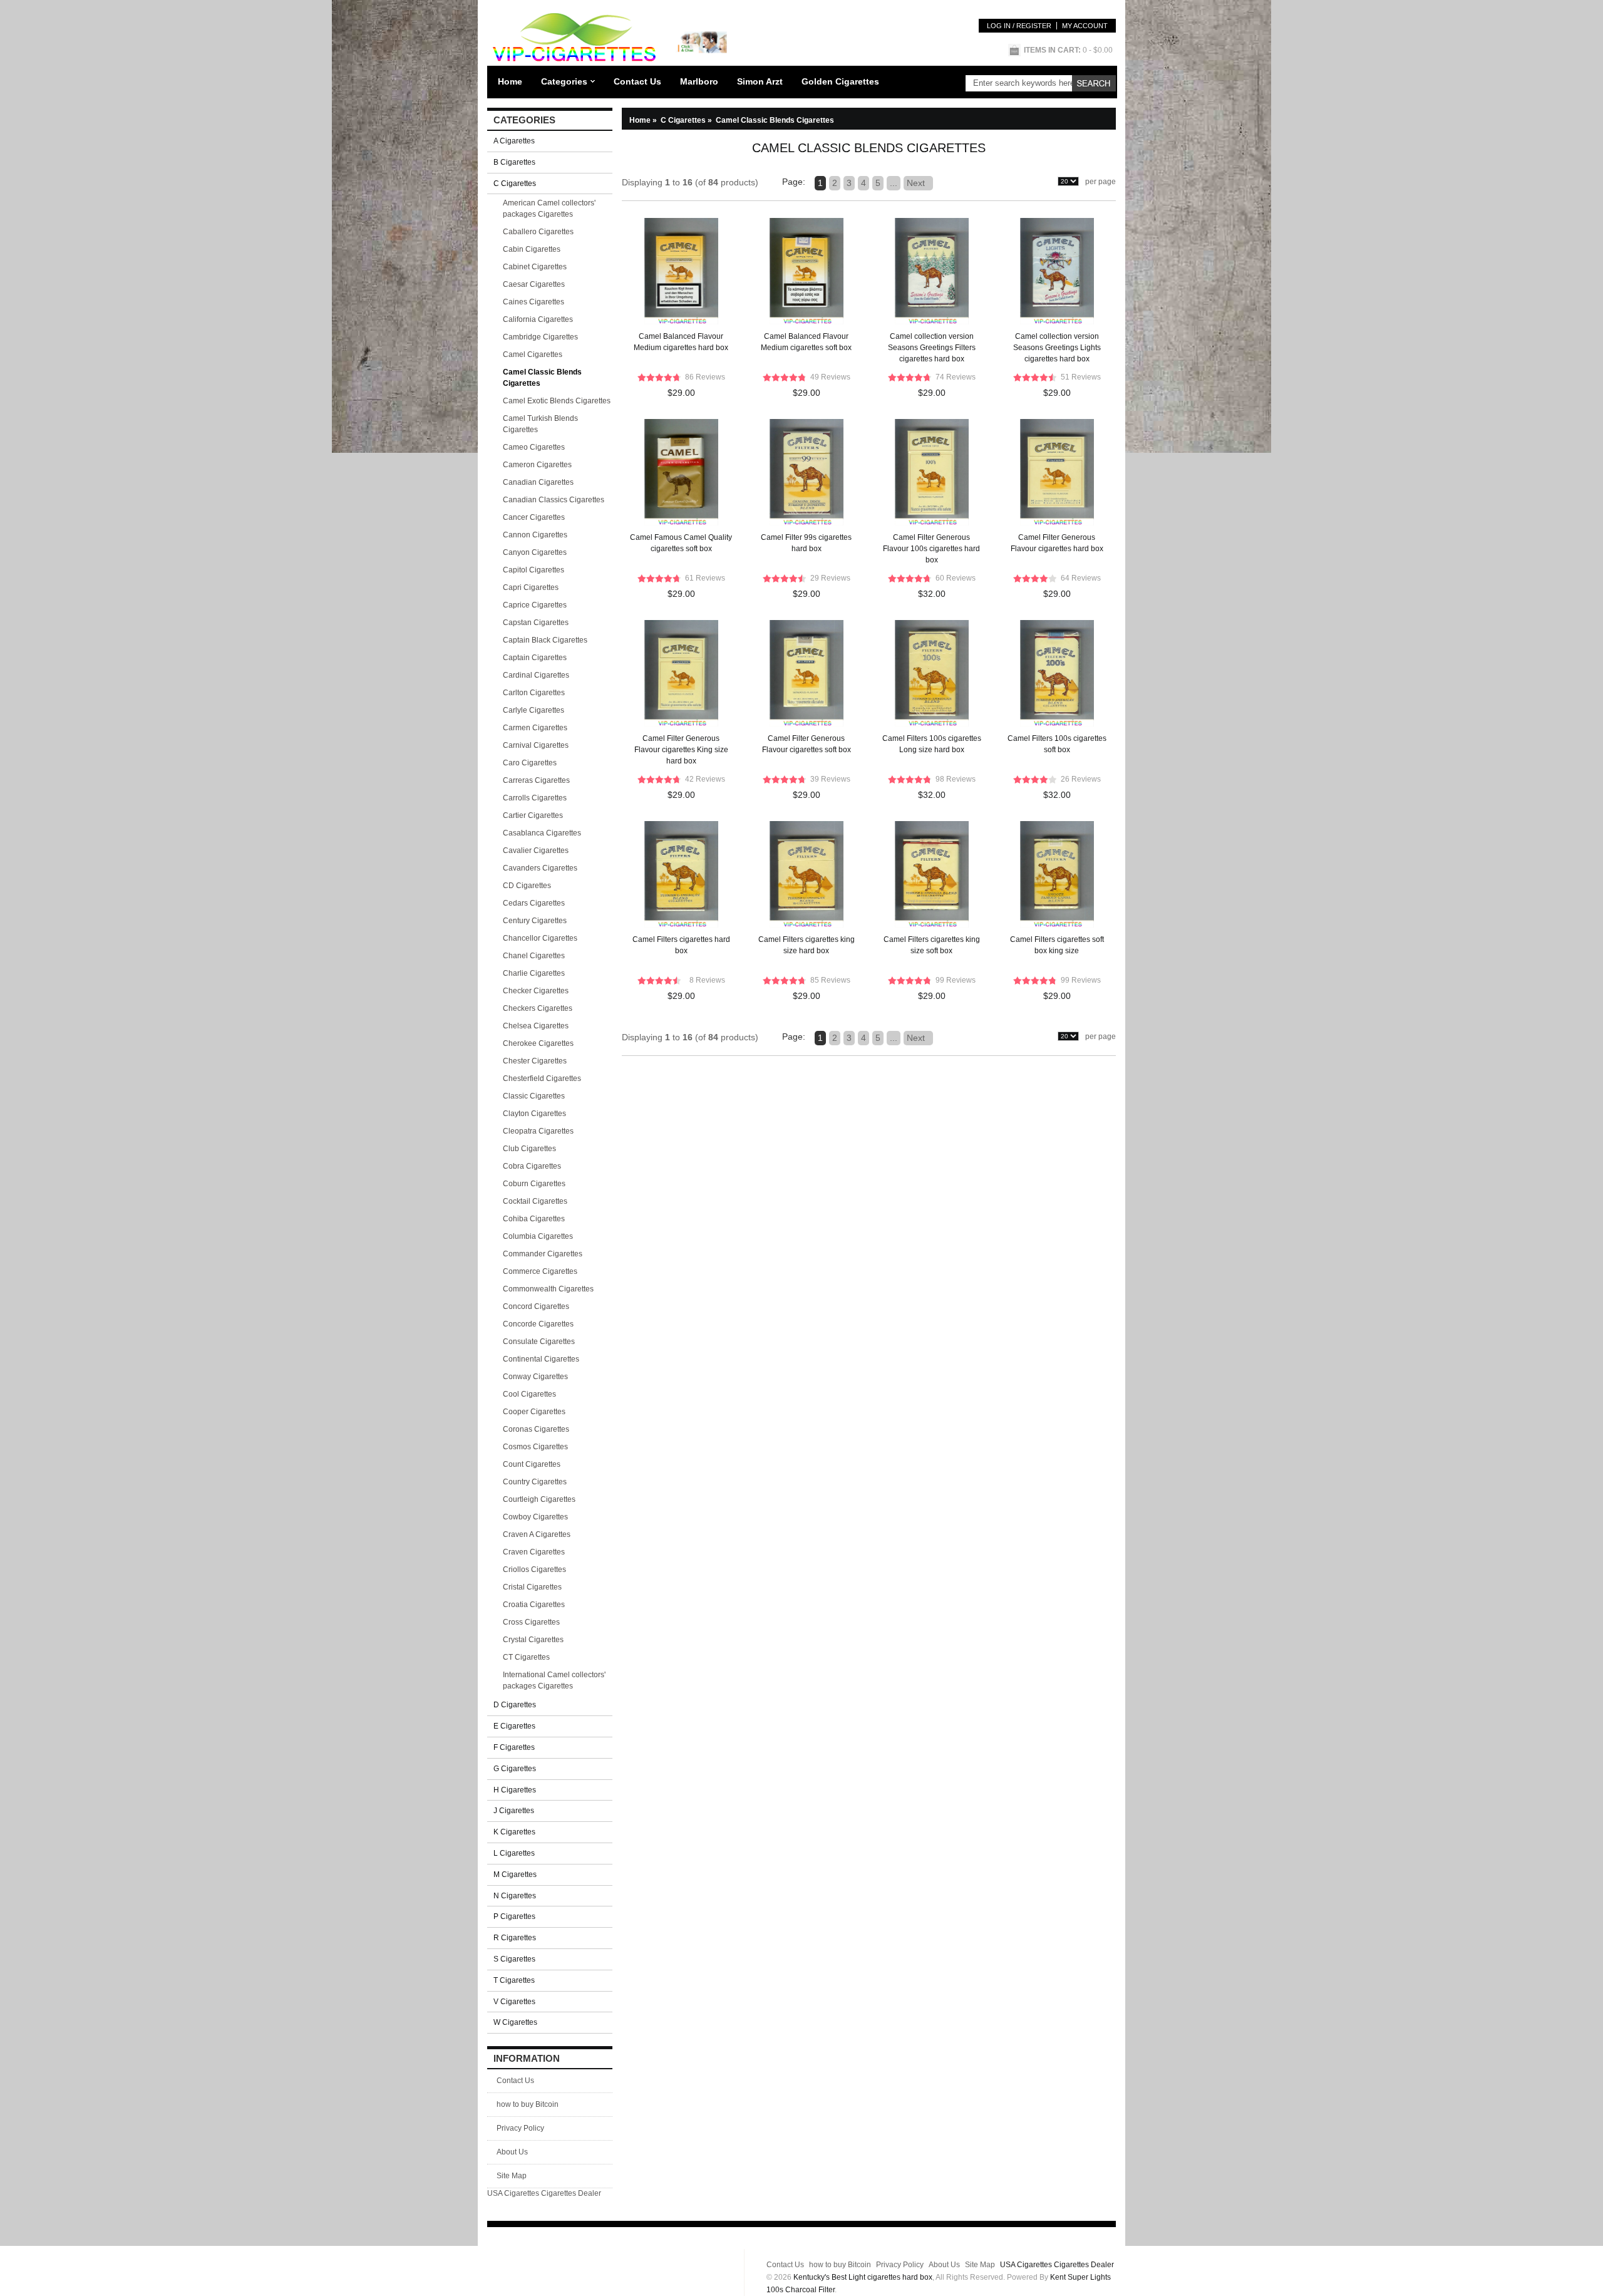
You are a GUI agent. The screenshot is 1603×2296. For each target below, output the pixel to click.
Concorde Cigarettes (538, 1324)
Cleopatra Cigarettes (538, 1131)
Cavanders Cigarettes (540, 868)
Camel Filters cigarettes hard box (681, 945)
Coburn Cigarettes (534, 1184)
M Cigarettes (515, 1875)
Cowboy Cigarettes (535, 1517)
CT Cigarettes (526, 1657)
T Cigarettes (514, 1980)
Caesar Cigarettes (534, 284)
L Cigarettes (514, 1853)
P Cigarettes (514, 1916)
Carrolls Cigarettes (535, 798)
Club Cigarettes (529, 1149)
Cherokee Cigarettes (538, 1043)
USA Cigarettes (513, 2193)
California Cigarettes (538, 319)
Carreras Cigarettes (536, 780)
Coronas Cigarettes (536, 1429)
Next (918, 183)
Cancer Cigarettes (534, 517)
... (894, 183)
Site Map (512, 2176)
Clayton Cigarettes (534, 1114)
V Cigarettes (514, 2002)
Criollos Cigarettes (534, 1569)
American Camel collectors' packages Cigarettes (549, 209)
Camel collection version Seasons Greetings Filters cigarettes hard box (932, 348)
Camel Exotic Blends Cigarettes (557, 401)
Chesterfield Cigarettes (542, 1078)
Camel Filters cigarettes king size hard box (807, 945)
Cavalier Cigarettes (536, 851)
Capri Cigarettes (531, 587)
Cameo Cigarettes (534, 447)
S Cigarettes (514, 1959)
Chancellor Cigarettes (540, 938)
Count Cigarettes (532, 1464)
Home (510, 81)
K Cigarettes (514, 1832)
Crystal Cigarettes (533, 1640)
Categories (564, 81)
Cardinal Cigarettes (536, 675)
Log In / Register (1019, 26)
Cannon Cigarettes (535, 535)
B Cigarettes (514, 162)
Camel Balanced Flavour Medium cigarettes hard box (681, 342)
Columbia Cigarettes (538, 1236)
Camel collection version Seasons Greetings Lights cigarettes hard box (1057, 348)
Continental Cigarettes (541, 1359)
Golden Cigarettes (840, 81)
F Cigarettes (514, 1747)
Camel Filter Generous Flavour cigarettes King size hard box (681, 750)
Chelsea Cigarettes (536, 1026)
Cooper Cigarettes (534, 1412)
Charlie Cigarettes (534, 973)
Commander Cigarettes (543, 1254)
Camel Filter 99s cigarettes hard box (806, 543)
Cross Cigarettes (531, 1622)
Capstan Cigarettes (536, 623)
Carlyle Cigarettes (533, 710)
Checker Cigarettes (536, 991)
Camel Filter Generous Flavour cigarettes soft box (807, 744)
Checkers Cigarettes (538, 1008)
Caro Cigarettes (530, 763)
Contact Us (637, 81)
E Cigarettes (514, 1726)
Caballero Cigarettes (538, 232)
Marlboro (699, 81)
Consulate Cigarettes (539, 1342)
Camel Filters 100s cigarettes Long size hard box (932, 744)
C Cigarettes (687, 120)
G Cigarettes (515, 1769)
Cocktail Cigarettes (535, 1201)
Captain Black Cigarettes (545, 640)
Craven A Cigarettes (537, 1534)
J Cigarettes (514, 1811)
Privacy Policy (520, 2128)
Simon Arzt (760, 81)
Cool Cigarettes (529, 1394)
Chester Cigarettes (535, 1061)
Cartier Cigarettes (533, 815)
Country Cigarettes (535, 1482)
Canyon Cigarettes (535, 552)
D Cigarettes (515, 1705)
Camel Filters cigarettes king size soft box (932, 945)
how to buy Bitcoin (528, 2104)
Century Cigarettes (535, 921)
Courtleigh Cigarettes (539, 1499)
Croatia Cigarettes (534, 1605)
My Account (1085, 26)
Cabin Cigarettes (532, 249)
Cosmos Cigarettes (535, 1447)
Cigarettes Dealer (571, 2193)
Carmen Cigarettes (535, 728)
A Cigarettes (514, 141)
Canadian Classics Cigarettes (554, 500)
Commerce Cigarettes (540, 1271)
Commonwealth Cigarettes (548, 1289)
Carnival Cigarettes (536, 745)
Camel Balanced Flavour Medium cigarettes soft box (806, 342)
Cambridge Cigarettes (540, 337)
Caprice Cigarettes (535, 605)
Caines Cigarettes (533, 302)
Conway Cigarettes (535, 1377)
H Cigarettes (515, 1790)
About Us (512, 2152)
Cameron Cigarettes (537, 465)
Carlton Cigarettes (534, 693)
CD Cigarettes (527, 886)
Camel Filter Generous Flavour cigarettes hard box (1057, 543)
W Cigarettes (515, 2022)
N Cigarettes (515, 1896)
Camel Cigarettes (533, 354)
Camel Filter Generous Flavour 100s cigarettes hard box (931, 549)
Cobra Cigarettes (532, 1166)
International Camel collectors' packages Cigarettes (554, 1680)
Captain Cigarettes (535, 658)
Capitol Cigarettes (533, 570)
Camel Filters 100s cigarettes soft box (1057, 744)
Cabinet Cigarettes (535, 267)
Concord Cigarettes (536, 1306)
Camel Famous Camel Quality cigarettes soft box (681, 543)
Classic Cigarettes (534, 1096)
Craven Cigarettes (534, 1552)
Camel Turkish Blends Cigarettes (540, 424)
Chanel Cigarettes (534, 956)
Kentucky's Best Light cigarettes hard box (863, 2277)
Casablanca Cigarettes (542, 833)
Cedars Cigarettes (534, 903)
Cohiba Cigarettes (534, 1219)
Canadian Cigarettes (538, 482)
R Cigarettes (515, 1938)
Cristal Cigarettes (532, 1587)
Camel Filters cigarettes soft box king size (1057, 945)
